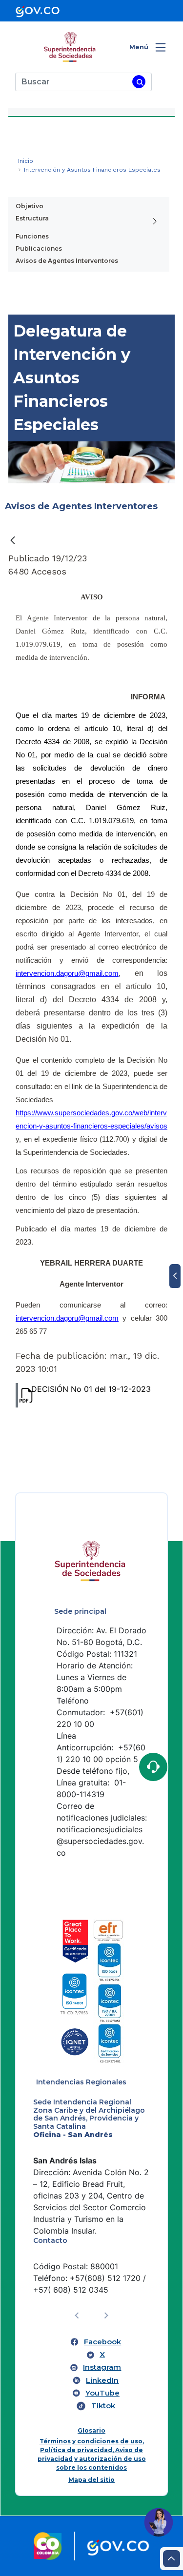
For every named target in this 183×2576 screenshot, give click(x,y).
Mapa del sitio (91, 2480)
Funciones (32, 236)
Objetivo (30, 206)
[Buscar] (139, 82)
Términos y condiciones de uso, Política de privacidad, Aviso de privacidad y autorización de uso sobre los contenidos (92, 2454)
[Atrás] (13, 540)
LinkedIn (102, 2380)
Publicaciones (39, 248)
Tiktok (103, 2406)
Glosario (91, 2430)
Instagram (102, 2367)
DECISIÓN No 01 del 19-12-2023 (91, 1389)
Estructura (32, 218)
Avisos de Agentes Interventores (67, 261)
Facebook (102, 2342)
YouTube (102, 2393)
